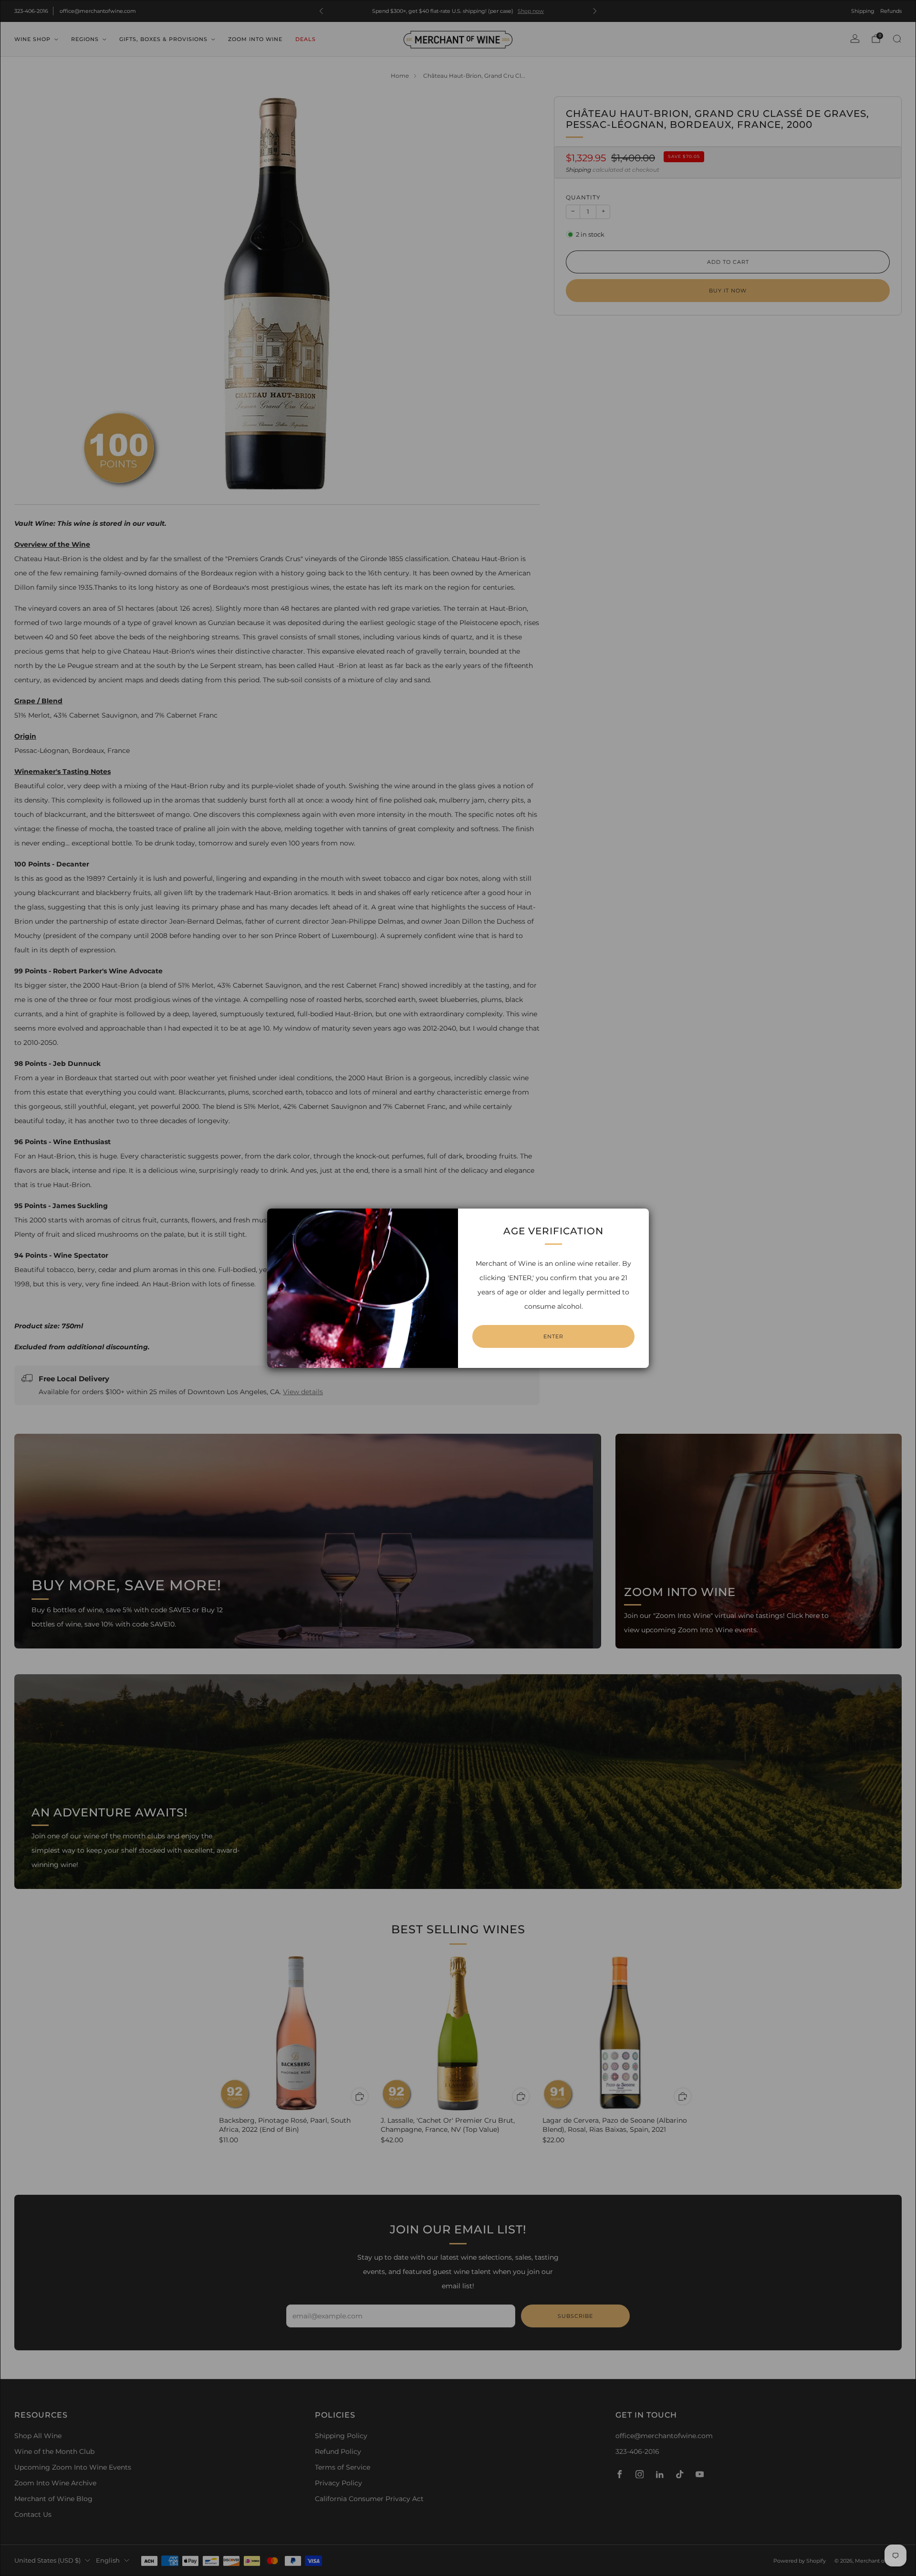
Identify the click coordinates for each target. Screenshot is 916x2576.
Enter (553, 1336)
